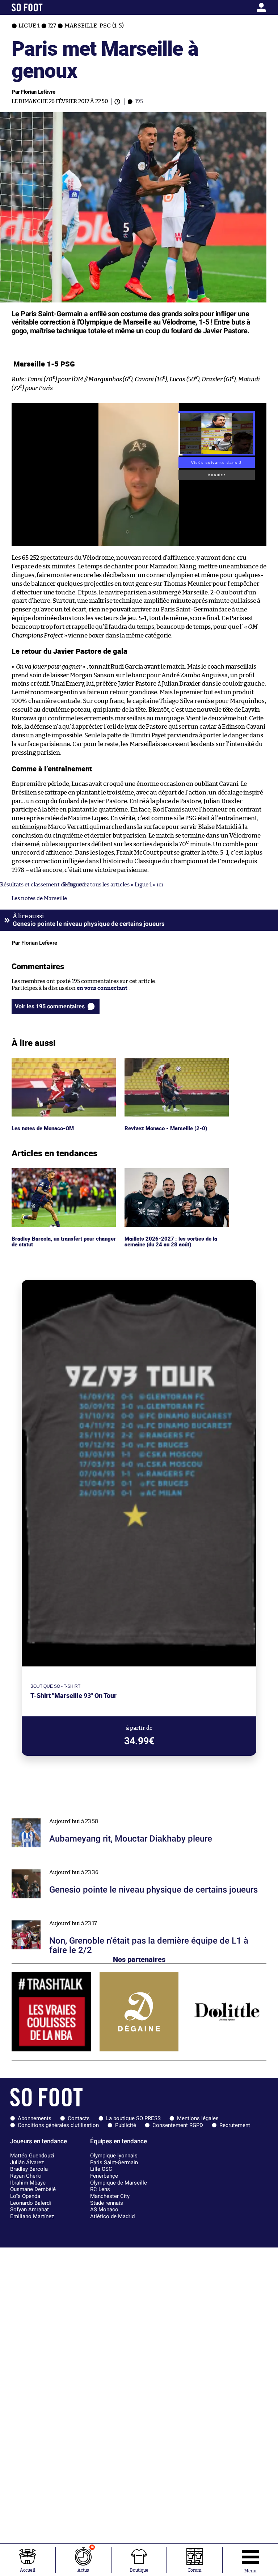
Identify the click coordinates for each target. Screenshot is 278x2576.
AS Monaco (104, 2209)
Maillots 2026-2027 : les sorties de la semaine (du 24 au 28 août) (170, 1175)
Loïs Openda (25, 2196)
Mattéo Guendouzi (32, 2156)
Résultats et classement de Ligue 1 (43, 885)
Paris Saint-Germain (114, 2162)
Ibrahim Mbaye (28, 2183)
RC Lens (100, 2189)
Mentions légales (198, 2118)
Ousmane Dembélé (33, 2189)
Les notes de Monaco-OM (44, 1061)
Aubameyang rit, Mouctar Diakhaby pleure (66, 1814)
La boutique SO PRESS (133, 2118)
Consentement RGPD (178, 2125)
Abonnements (35, 2118)
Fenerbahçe (104, 2176)
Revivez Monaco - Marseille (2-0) (166, 1061)
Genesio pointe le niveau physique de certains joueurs (80, 1865)
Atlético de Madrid (112, 2216)
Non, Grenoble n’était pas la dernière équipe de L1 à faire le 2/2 (90, 1916)
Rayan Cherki (26, 2176)
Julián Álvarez (27, 2162)
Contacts (79, 2118)
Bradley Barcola (29, 2169)
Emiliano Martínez (32, 2216)
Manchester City (110, 2196)
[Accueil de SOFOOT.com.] (45, 7)
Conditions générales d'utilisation (58, 2125)
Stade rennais (107, 2203)
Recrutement (235, 2125)
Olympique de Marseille (119, 2183)
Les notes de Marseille (39, 899)
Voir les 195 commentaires (50, 1006)
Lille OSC (101, 2169)
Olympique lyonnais (114, 2156)
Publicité (126, 2125)
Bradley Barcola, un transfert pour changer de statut (55, 1175)
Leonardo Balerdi (31, 2203)
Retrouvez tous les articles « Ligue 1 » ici (113, 885)
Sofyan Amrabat (30, 2209)
